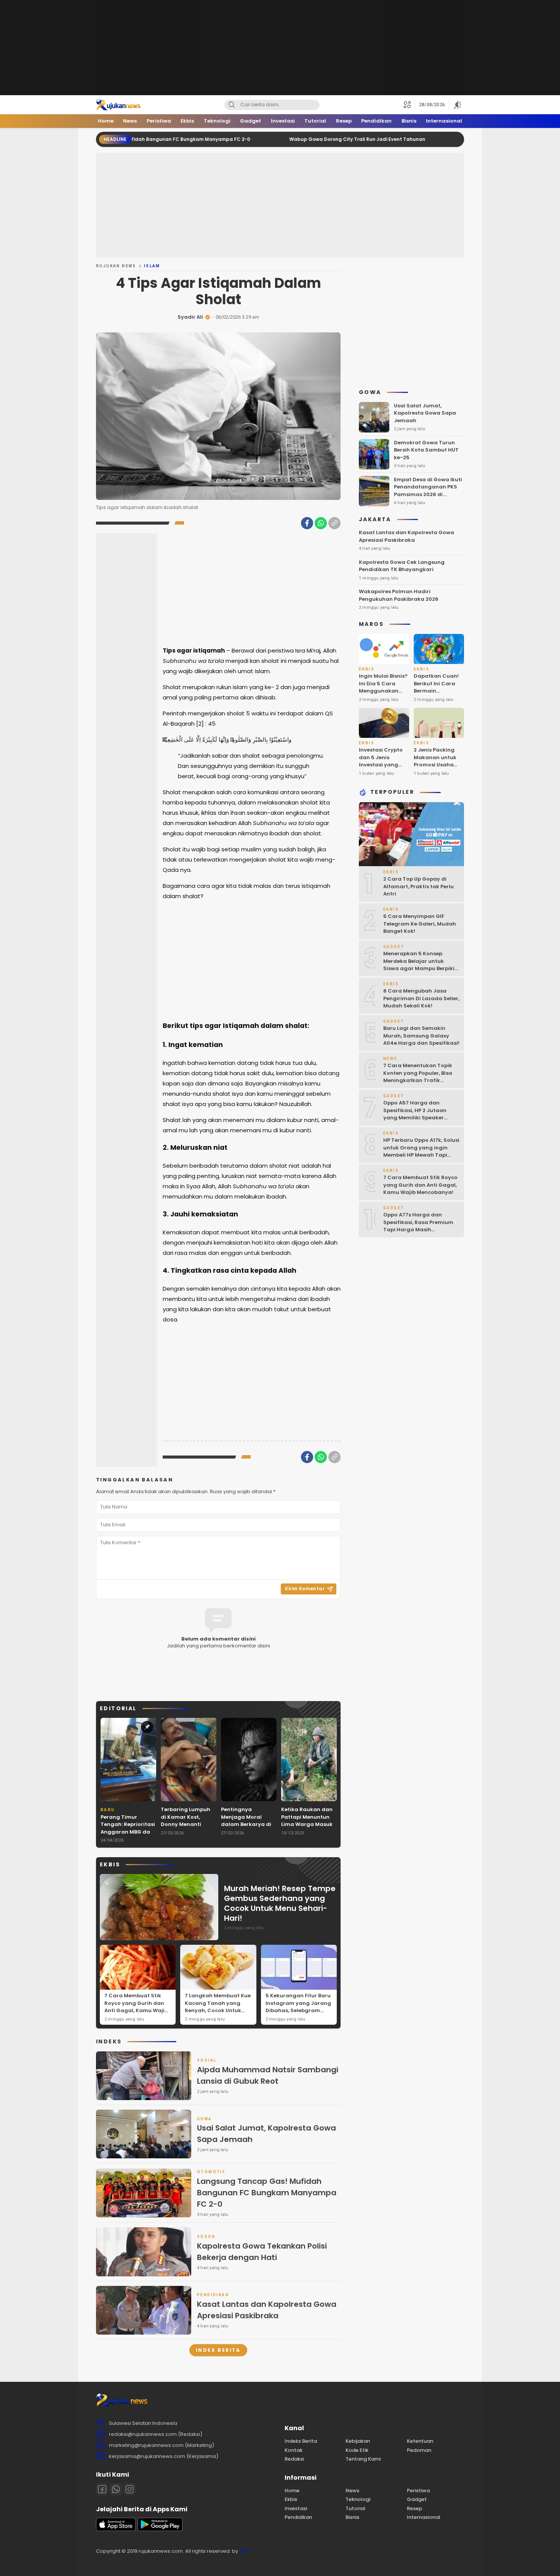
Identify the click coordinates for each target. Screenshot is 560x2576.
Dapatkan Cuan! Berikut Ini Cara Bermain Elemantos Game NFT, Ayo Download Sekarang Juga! (437, 699)
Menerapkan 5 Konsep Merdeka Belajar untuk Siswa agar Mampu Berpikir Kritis (420, 965)
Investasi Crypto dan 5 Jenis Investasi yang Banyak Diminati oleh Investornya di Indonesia (381, 769)
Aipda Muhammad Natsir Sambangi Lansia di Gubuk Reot (268, 2075)
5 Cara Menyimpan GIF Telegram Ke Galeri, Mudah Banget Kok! (420, 924)
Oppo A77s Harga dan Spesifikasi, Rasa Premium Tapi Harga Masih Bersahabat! (418, 1226)
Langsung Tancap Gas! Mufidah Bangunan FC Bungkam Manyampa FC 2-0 (267, 2193)
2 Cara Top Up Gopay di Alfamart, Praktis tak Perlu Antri (418, 887)
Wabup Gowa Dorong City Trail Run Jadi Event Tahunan (286, 139)
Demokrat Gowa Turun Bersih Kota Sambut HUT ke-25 (426, 450)
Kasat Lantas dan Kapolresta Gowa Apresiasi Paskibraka (267, 2310)
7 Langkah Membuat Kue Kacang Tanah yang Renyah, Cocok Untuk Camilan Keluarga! (218, 2007)
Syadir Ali (190, 317)
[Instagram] (130, 2489)
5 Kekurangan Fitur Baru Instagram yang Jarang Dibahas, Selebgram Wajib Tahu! (298, 2007)
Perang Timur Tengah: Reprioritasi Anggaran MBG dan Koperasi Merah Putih (128, 1832)
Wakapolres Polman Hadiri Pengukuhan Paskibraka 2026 (399, 596)
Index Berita (218, 2350)
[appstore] (116, 2529)
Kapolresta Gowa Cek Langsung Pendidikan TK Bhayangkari (402, 566)
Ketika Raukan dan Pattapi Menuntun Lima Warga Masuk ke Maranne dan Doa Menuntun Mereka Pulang (307, 1828)
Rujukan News (116, 266)
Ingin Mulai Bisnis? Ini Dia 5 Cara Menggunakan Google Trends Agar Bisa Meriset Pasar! (383, 695)
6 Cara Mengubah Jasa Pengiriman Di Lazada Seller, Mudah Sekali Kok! (421, 999)
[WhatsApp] (321, 523)
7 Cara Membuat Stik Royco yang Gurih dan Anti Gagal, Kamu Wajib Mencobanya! (136, 2007)
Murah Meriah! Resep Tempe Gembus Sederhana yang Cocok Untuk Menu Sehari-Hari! (280, 1903)
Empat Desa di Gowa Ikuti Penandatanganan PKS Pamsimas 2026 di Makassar (428, 491)
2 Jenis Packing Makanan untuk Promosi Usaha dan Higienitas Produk (435, 765)
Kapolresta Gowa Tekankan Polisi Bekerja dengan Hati (262, 2252)
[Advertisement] (280, 48)
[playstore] (160, 2529)
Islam (152, 266)
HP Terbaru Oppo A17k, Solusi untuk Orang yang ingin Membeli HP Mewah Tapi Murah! (421, 1152)
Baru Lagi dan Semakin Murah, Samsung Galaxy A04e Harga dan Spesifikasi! (421, 1036)
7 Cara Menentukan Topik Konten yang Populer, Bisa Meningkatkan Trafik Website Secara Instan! (418, 1077)
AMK (245, 2551)
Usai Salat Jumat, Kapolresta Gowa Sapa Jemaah (266, 2134)
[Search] (232, 105)
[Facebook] (307, 523)
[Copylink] (334, 523)
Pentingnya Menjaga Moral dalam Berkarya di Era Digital (246, 1821)
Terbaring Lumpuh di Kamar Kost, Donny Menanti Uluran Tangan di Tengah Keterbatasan (186, 1828)
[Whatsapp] (116, 2489)
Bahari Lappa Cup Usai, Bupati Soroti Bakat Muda (454, 139)
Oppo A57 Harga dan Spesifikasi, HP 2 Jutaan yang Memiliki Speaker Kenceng (415, 1114)
